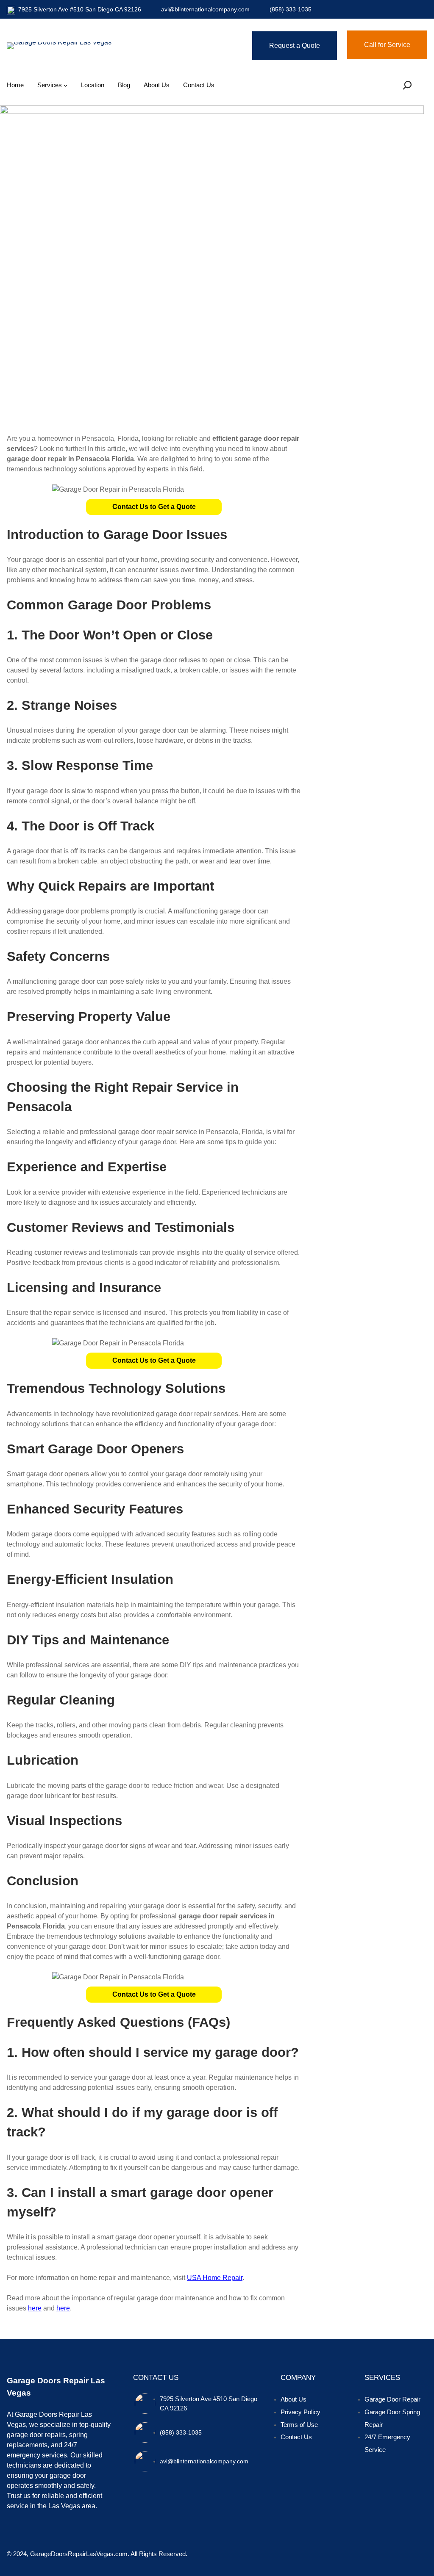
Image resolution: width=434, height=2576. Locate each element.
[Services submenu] (65, 85)
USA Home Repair (215, 2278)
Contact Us (296, 2437)
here (35, 2308)
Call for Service (387, 45)
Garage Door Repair (392, 2399)
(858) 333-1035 (291, 9)
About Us (294, 2399)
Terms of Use (299, 2425)
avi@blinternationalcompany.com (205, 9)
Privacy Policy (300, 2412)
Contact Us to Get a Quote (154, 507)
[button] (154, 507)
